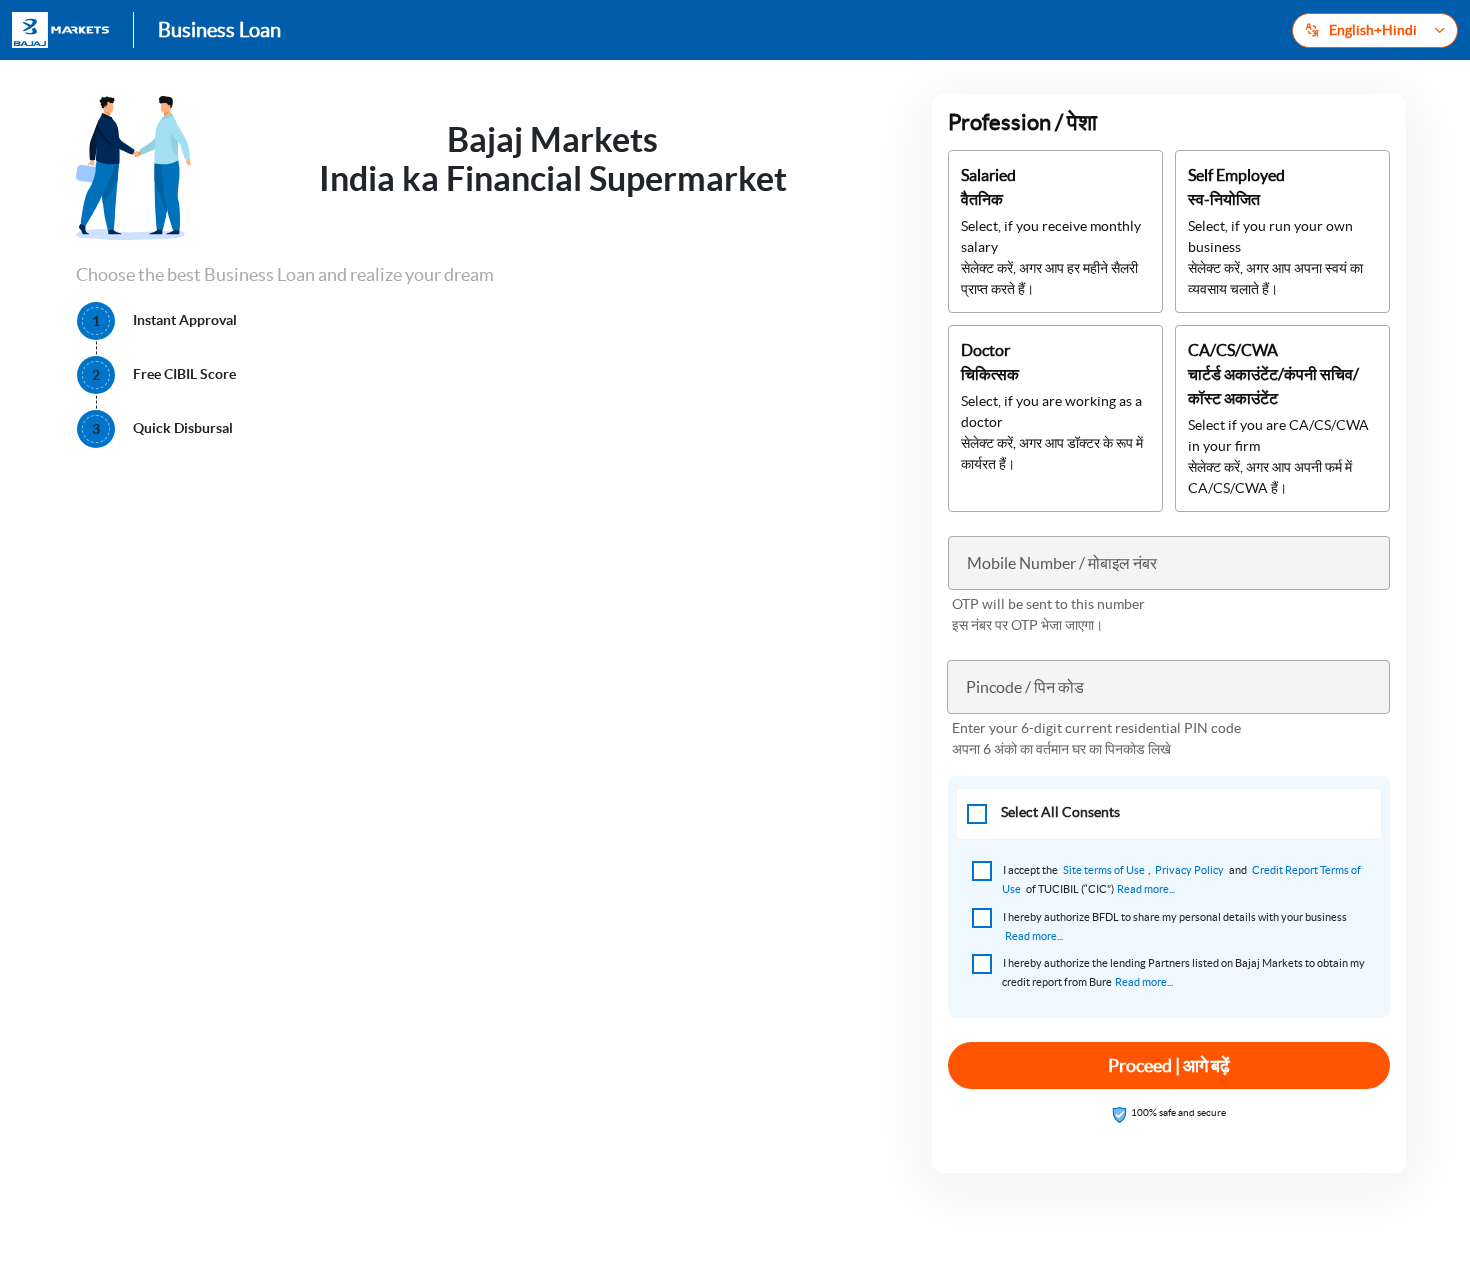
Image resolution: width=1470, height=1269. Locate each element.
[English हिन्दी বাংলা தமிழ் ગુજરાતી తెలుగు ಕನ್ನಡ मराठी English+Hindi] (1375, 30)
